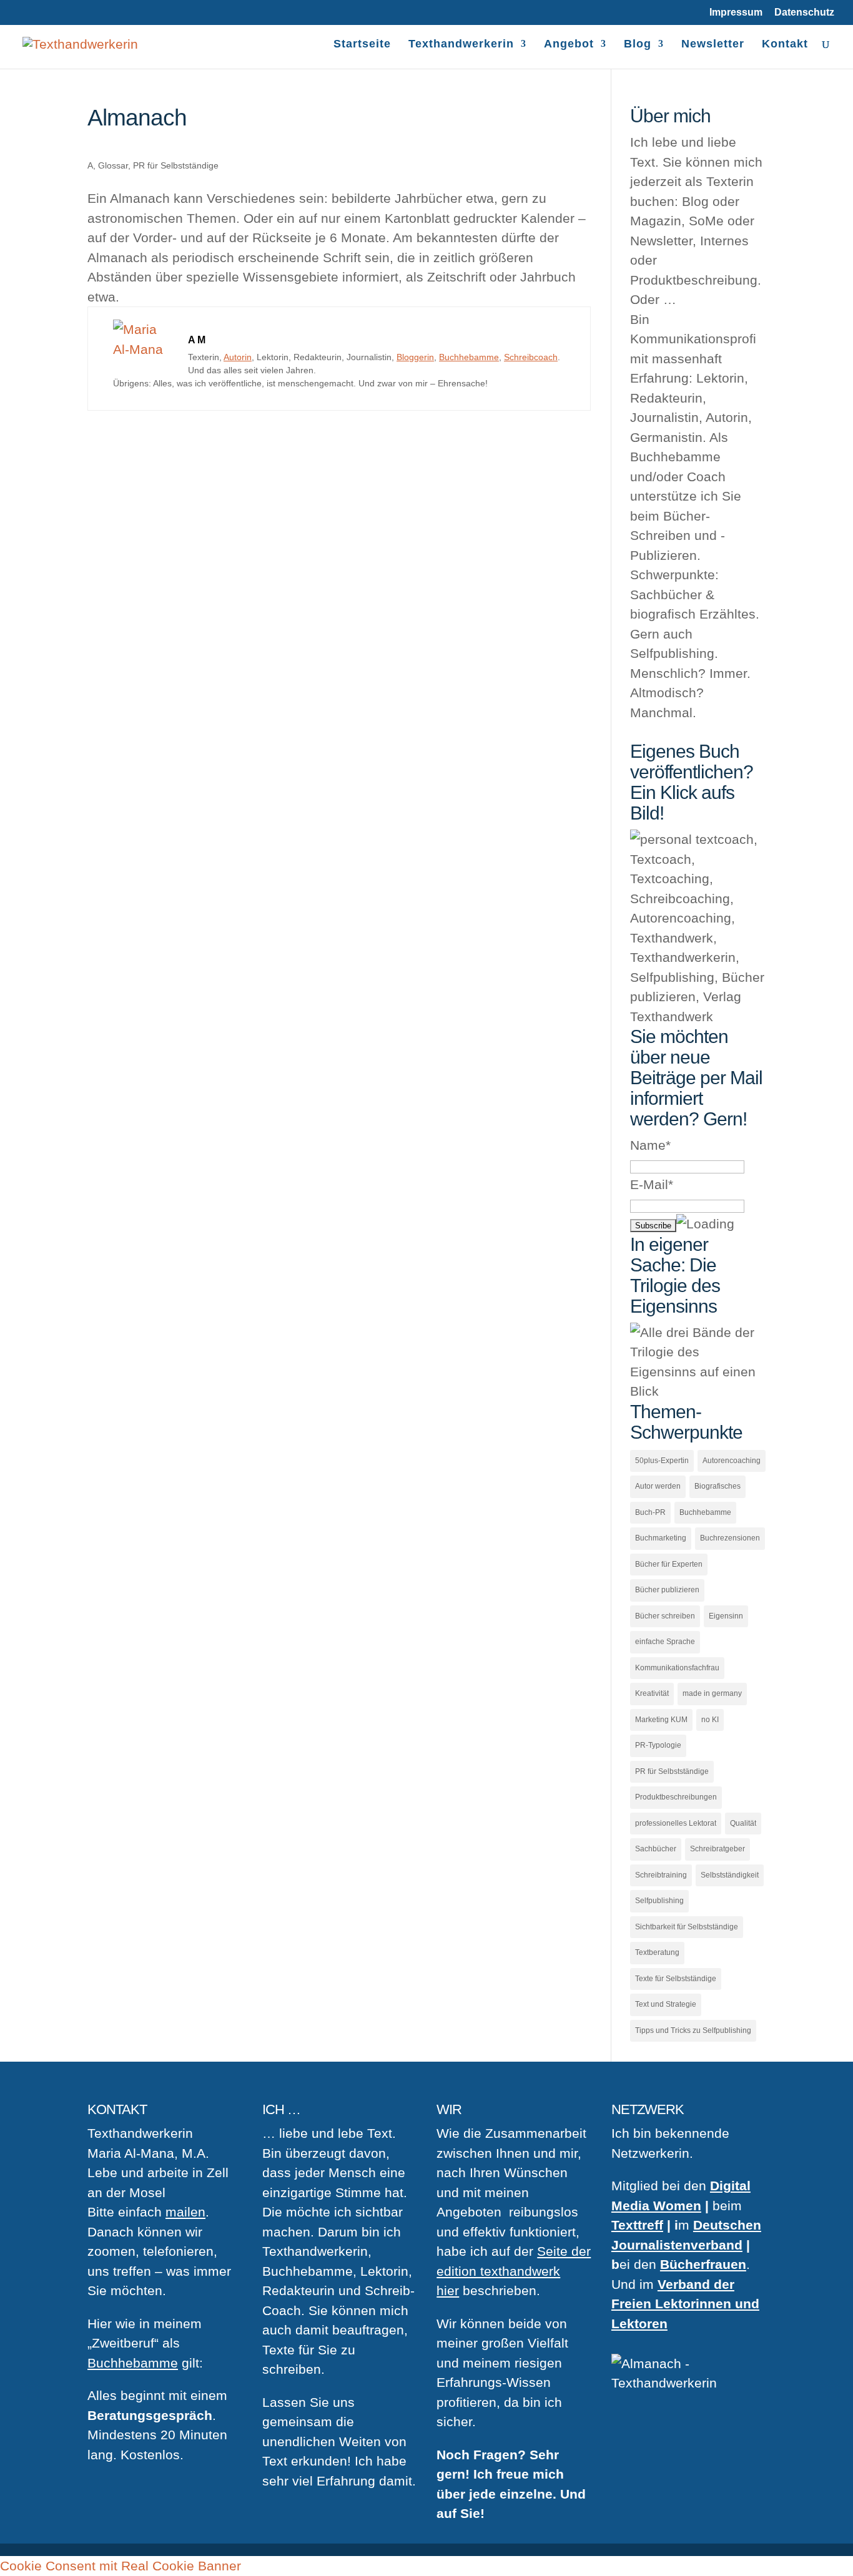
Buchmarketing (661, 1538)
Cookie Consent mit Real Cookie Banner (121, 2566)
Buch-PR (650, 1512)
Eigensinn (726, 1616)
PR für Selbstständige (176, 165)
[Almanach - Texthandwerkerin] (144, 349)
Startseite (362, 45)
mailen (185, 2212)
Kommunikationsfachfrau (677, 1668)
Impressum (736, 12)
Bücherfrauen (703, 2264)
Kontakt (785, 45)
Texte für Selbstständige (676, 1979)
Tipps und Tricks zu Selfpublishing (693, 2030)
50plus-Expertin (662, 1461)
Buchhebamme (469, 357)
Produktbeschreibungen (676, 1797)
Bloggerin (415, 357)
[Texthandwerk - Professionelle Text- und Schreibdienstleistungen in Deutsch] (80, 43)
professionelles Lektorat (676, 1823)
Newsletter (713, 45)
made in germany (712, 1693)
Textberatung (657, 1952)
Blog (638, 45)
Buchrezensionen (730, 1538)
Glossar (113, 165)
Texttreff (637, 2225)
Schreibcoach (531, 357)
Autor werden (658, 1486)
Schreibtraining (661, 1875)
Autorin (238, 357)
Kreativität (652, 1693)
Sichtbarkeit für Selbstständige (687, 1927)
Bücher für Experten (669, 1564)
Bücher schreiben (665, 1616)
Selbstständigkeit (730, 1875)
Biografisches (717, 1486)
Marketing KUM (661, 1720)
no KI (710, 1720)
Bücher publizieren (667, 1590)
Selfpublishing (659, 1901)
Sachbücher (656, 1849)
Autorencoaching (732, 1461)
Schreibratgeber (717, 1849)
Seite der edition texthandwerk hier (514, 2271)
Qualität (743, 1823)
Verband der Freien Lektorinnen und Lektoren (685, 2304)
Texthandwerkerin (461, 45)
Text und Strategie (666, 2004)
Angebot (569, 45)
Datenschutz (804, 12)
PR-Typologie (658, 1745)
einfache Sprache (665, 1642)
